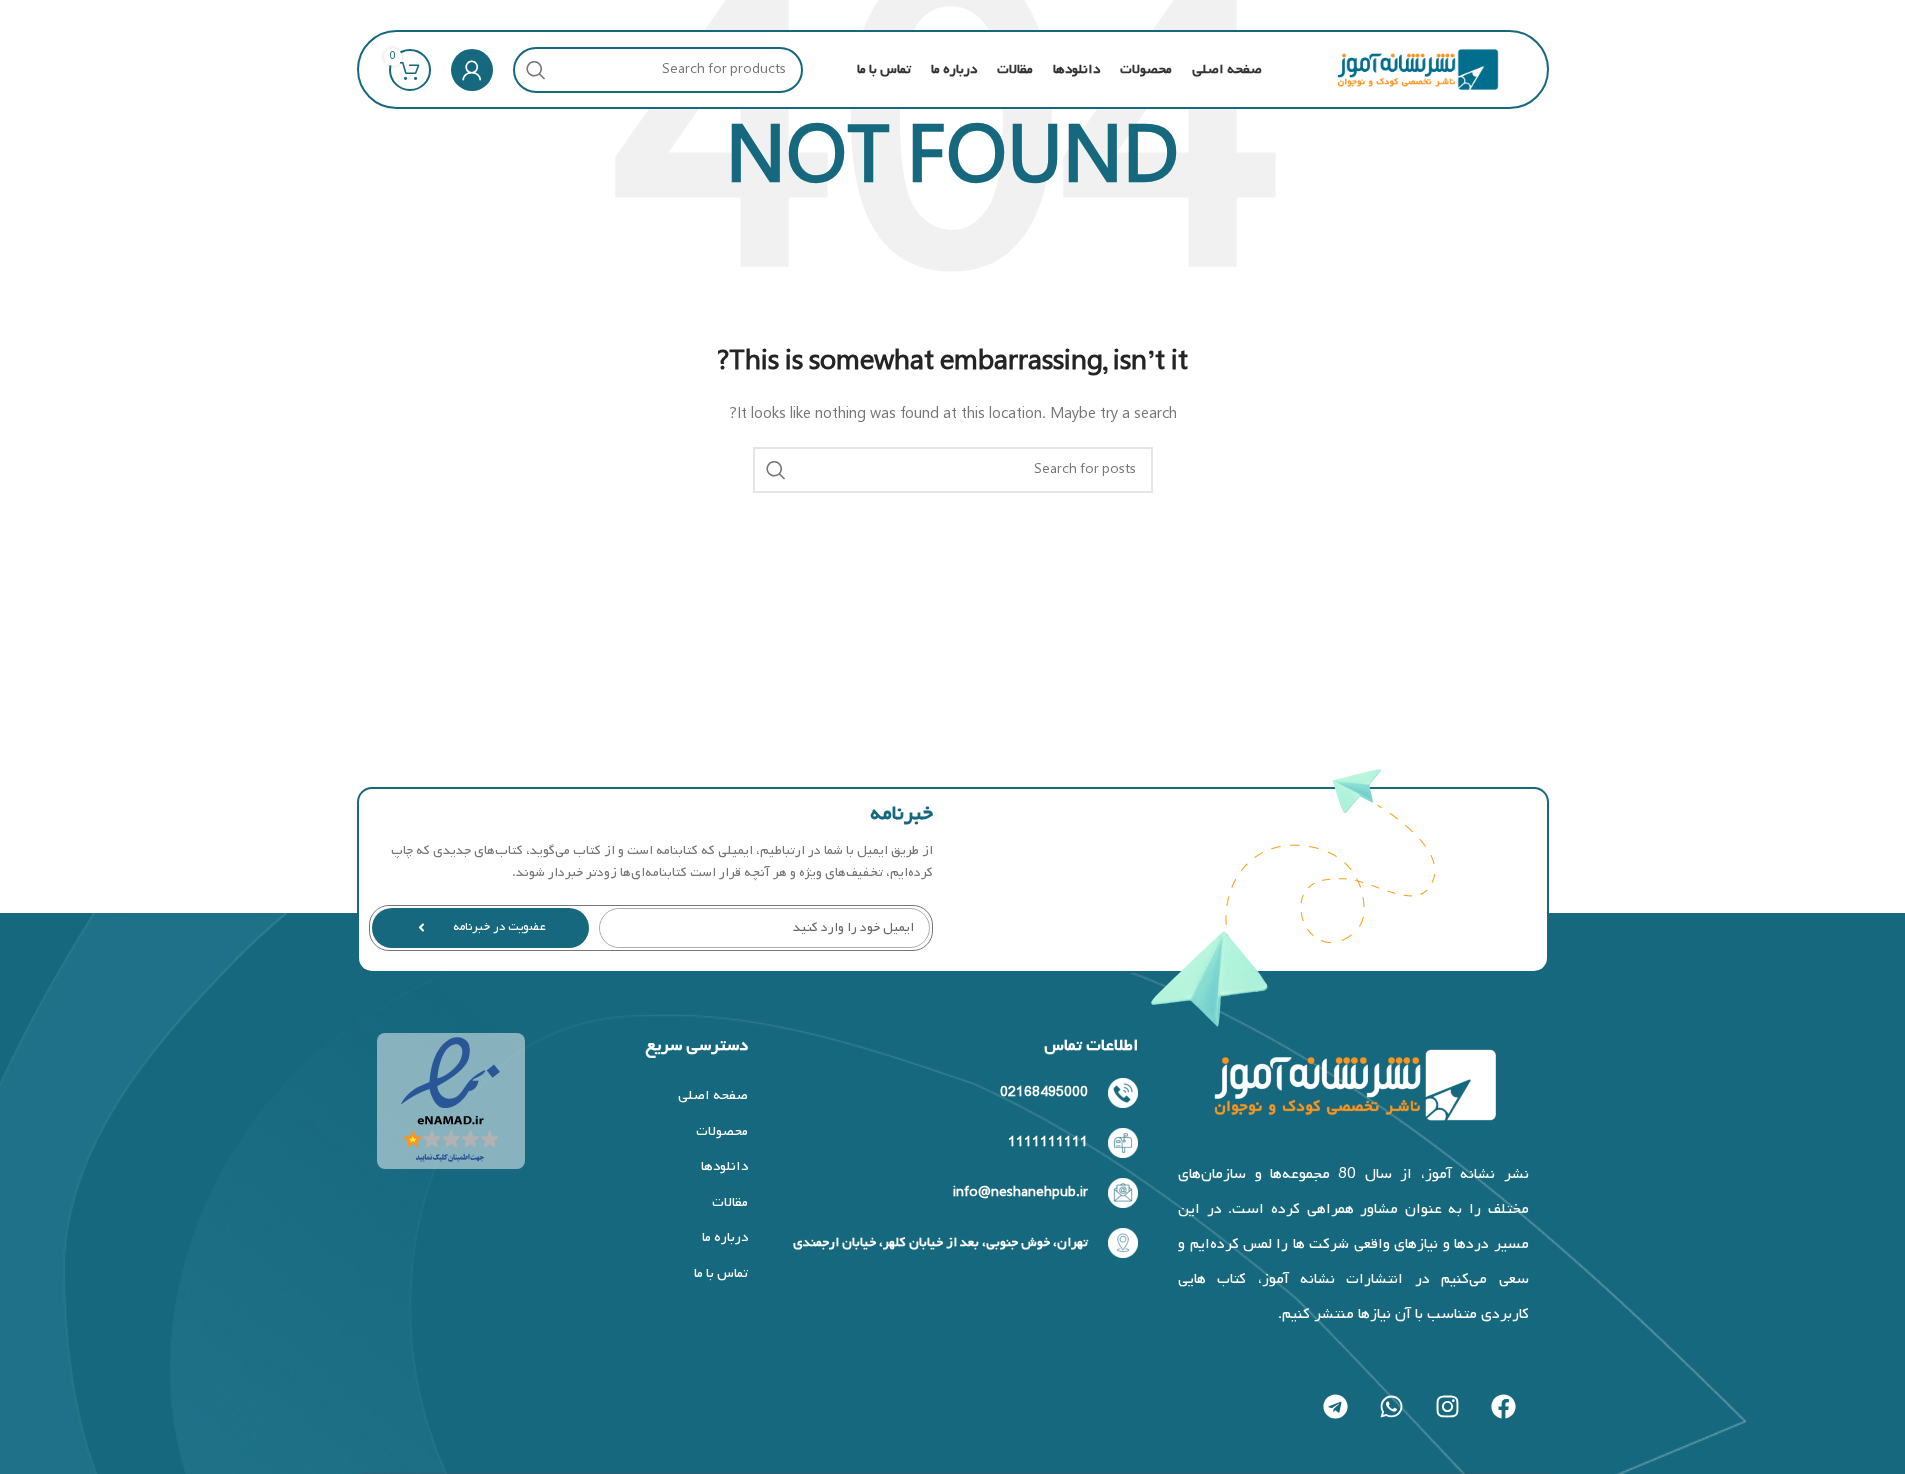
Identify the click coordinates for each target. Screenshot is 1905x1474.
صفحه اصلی (712, 1095)
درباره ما (724, 1237)
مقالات (729, 1202)
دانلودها (724, 1166)
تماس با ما (720, 1273)
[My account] (472, 70)
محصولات (721, 1131)
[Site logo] (1417, 69)
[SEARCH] (536, 70)
